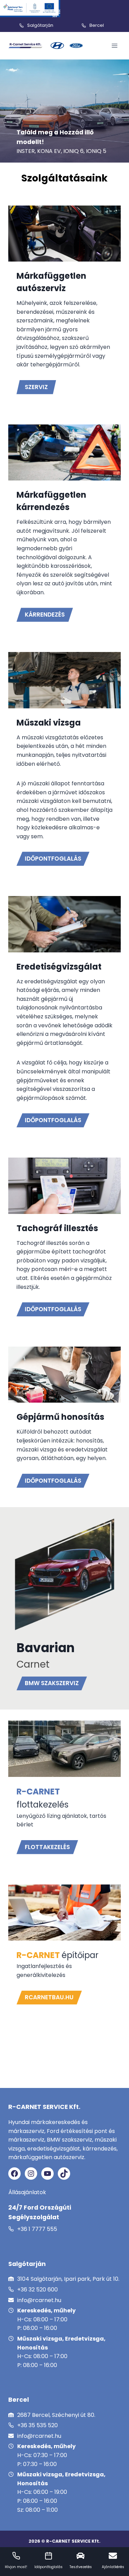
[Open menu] (114, 46)
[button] (47, 1847)
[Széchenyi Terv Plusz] (30, 9)
